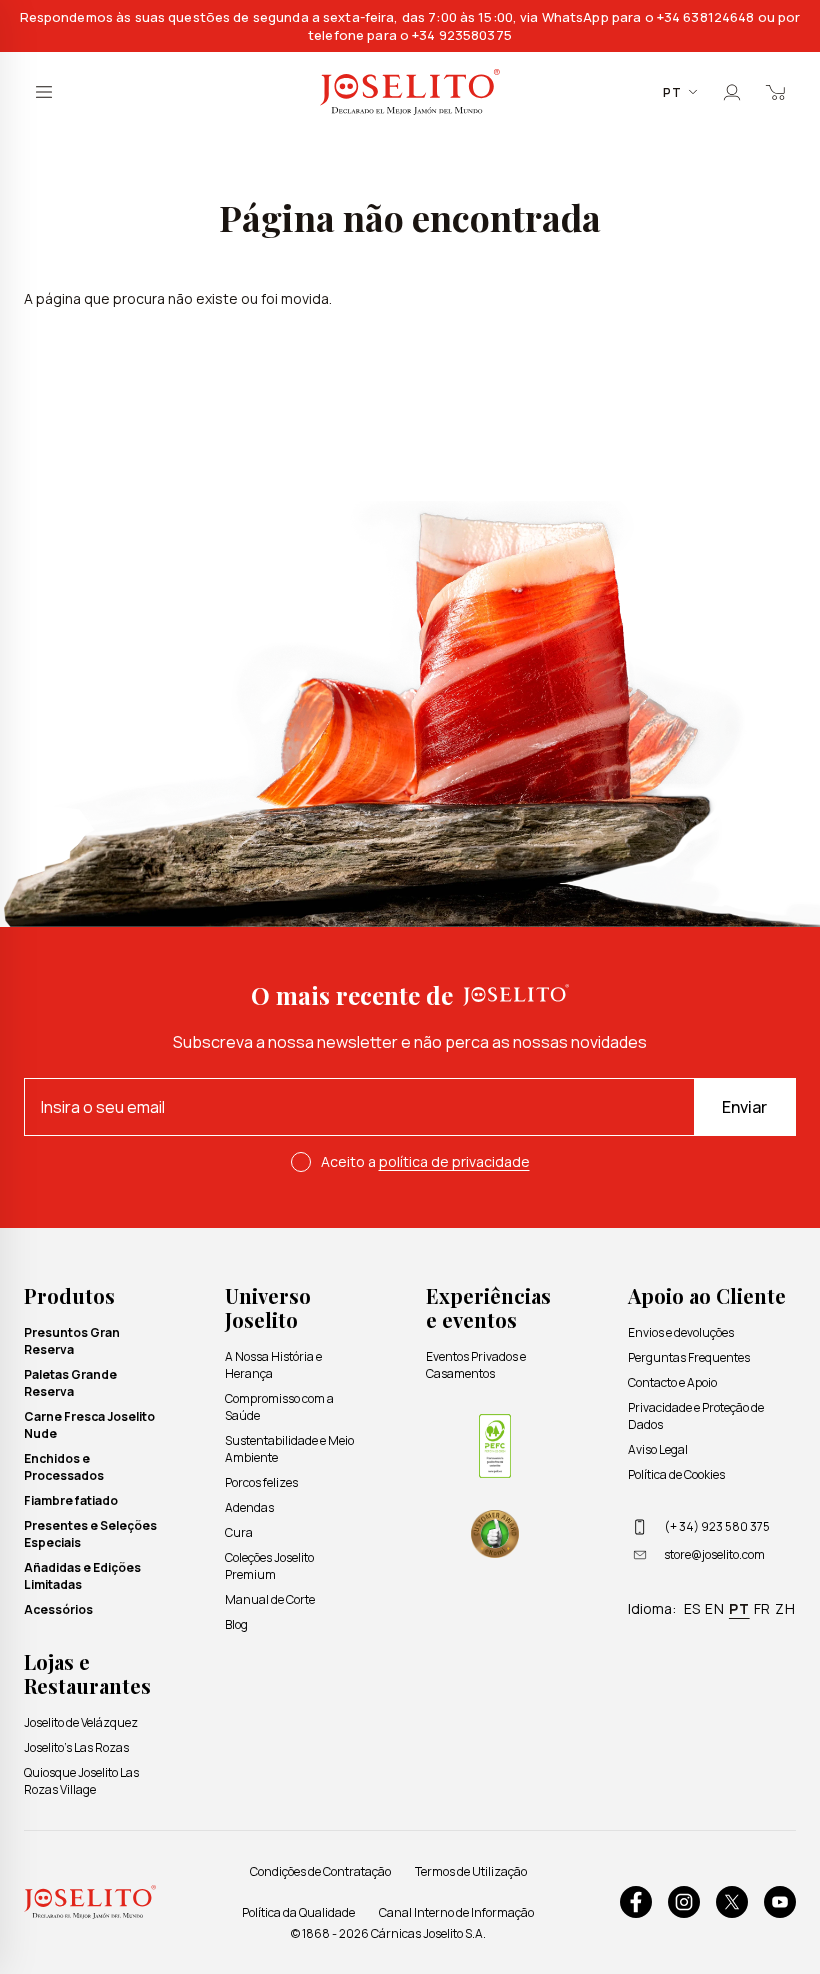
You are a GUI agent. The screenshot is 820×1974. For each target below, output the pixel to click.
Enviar (744, 1107)
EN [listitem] (715, 1608)
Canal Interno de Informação (456, 1912)
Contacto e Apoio (672, 1382)
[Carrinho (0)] (776, 92)
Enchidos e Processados (64, 1467)
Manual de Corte (270, 1599)
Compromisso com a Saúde (279, 1407)
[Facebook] (636, 1902)
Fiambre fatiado (71, 1500)
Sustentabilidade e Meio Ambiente (289, 1449)
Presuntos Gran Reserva (72, 1341)
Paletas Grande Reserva (70, 1383)
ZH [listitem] (785, 1608)
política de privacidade (454, 1161)
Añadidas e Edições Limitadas (82, 1576)
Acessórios (58, 1609)
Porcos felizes (261, 1482)
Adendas (249, 1507)
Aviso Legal (658, 1449)
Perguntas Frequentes (689, 1357)
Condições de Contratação (320, 1871)
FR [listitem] (763, 1608)
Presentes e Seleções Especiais (90, 1534)
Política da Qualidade (298, 1912)
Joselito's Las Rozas (76, 1747)
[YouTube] (780, 1902)
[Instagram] (684, 1902)
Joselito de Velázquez (81, 1722)
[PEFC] (495, 1446)
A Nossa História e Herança (273, 1365)
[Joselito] (410, 92)
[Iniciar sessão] (732, 92)
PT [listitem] (739, 1608)
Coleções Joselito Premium (269, 1566)
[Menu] (44, 92)
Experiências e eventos (488, 1307)
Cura (239, 1532)
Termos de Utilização (471, 1871)
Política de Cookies (676, 1474)
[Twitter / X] (732, 1902)
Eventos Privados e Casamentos (476, 1365)
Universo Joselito (268, 1307)
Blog (236, 1624)
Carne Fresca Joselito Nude (89, 1425)
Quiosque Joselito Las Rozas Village (81, 1781)
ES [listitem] (693, 1608)
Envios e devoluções (681, 1332)
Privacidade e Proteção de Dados (696, 1416)
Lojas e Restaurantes (87, 1673)
